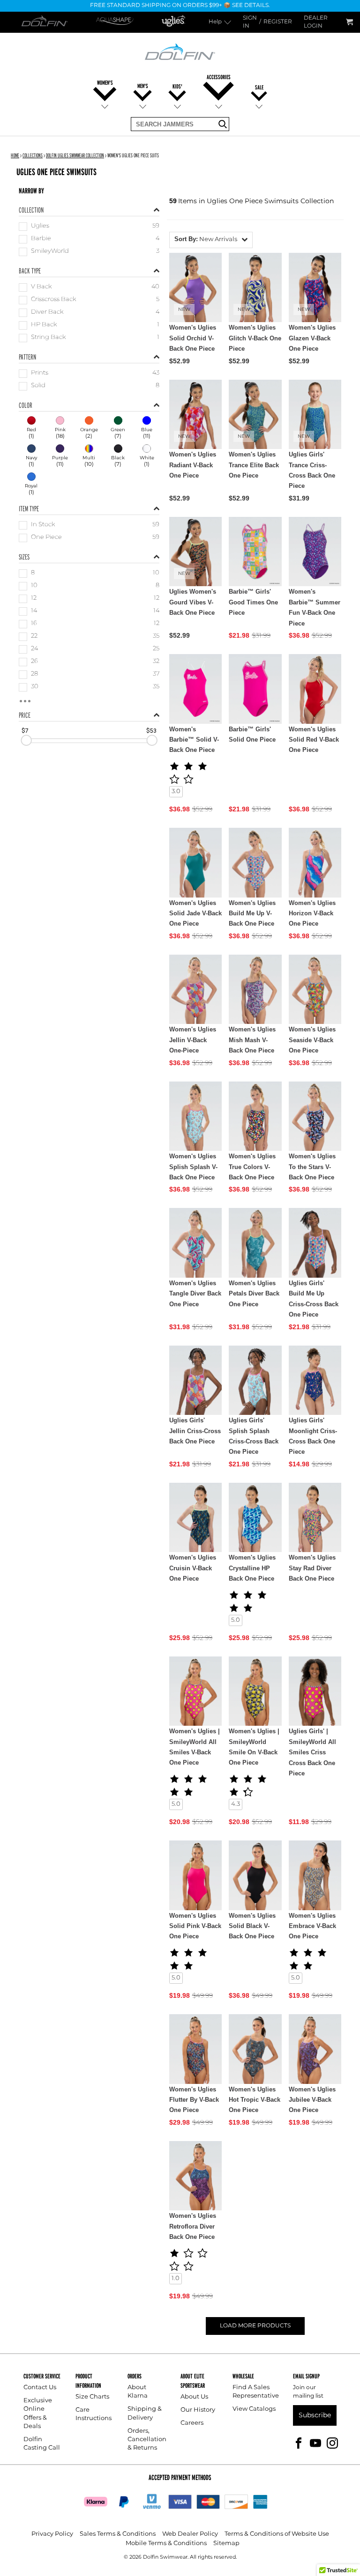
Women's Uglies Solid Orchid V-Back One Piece (193, 338)
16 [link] (34, 624)
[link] (31, 428)
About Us (194, 2397)
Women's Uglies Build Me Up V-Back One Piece (252, 913)
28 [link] (34, 674)
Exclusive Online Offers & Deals (38, 2414)
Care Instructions (94, 2414)
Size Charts (92, 2397)
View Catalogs (254, 2409)
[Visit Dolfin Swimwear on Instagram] (332, 2442)
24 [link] (34, 649)
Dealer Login (316, 22)
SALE (259, 87)
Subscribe (315, 2415)
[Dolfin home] (180, 51)
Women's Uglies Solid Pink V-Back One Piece (195, 1926)
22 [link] (34, 637)
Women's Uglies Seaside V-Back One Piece (312, 1040)
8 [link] (33, 573)
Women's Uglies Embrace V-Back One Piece (312, 1926)
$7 (25, 730)
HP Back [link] (44, 325)
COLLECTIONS (33, 155)
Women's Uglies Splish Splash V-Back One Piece (193, 1167)
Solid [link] (38, 386)
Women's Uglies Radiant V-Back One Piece (193, 465)
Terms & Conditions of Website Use (277, 2534)
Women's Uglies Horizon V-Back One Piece (312, 913)
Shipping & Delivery (145, 2413)
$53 (151, 730)
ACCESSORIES (219, 77)
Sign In (250, 22)
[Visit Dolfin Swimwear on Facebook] (299, 2442)
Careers (192, 2423)
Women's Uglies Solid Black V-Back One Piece (252, 1926)
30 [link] (35, 687)
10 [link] (34, 586)
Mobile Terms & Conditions (166, 2543)
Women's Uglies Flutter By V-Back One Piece (194, 2100)
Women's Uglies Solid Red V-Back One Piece (314, 740)
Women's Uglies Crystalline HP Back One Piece (252, 1568)
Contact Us (40, 2388)
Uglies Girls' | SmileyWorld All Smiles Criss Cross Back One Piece (312, 1752)
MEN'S (143, 86)
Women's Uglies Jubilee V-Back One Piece (312, 2100)
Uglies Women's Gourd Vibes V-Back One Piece (193, 602)
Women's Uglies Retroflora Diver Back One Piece (193, 2226)
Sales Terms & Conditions (118, 2534)
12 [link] (34, 599)
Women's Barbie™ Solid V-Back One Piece (194, 740)
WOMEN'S (105, 83)
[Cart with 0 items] (349, 22)
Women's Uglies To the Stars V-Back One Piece (312, 1167)
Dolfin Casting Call (42, 2444)
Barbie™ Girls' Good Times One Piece (253, 602)
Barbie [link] (41, 239)
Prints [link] (40, 373)
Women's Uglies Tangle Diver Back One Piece (195, 1294)
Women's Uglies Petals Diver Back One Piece (254, 1294)
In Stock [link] (43, 525)
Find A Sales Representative (256, 2392)
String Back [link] (48, 338)
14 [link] (34, 611)
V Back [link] (41, 287)
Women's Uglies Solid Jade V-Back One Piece (195, 913)
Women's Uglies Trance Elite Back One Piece (254, 465)
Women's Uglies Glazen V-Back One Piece (312, 338)
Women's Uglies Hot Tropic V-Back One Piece (255, 2100)
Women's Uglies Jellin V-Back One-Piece (193, 1040)
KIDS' (177, 86)
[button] (211, 240)
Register (278, 22)
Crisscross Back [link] (53, 300)
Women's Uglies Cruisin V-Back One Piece (193, 1568)
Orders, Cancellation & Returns (147, 2440)
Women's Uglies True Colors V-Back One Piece (252, 1167)
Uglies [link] (40, 226)
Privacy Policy (52, 2534)
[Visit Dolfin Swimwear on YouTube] (315, 2442)
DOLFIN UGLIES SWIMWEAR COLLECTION (75, 155)
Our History (198, 2410)
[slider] (26, 740)
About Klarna (138, 2392)
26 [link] (34, 662)
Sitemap (226, 2543)
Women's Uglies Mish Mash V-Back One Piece (252, 1040)
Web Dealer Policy (190, 2534)
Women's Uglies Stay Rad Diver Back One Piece (312, 1568)
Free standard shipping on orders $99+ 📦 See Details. (180, 6)
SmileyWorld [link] (50, 252)
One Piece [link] (46, 538)
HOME (15, 155)
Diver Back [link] (47, 313)
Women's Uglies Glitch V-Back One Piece (255, 338)
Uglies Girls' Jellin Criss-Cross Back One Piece (195, 1431)
